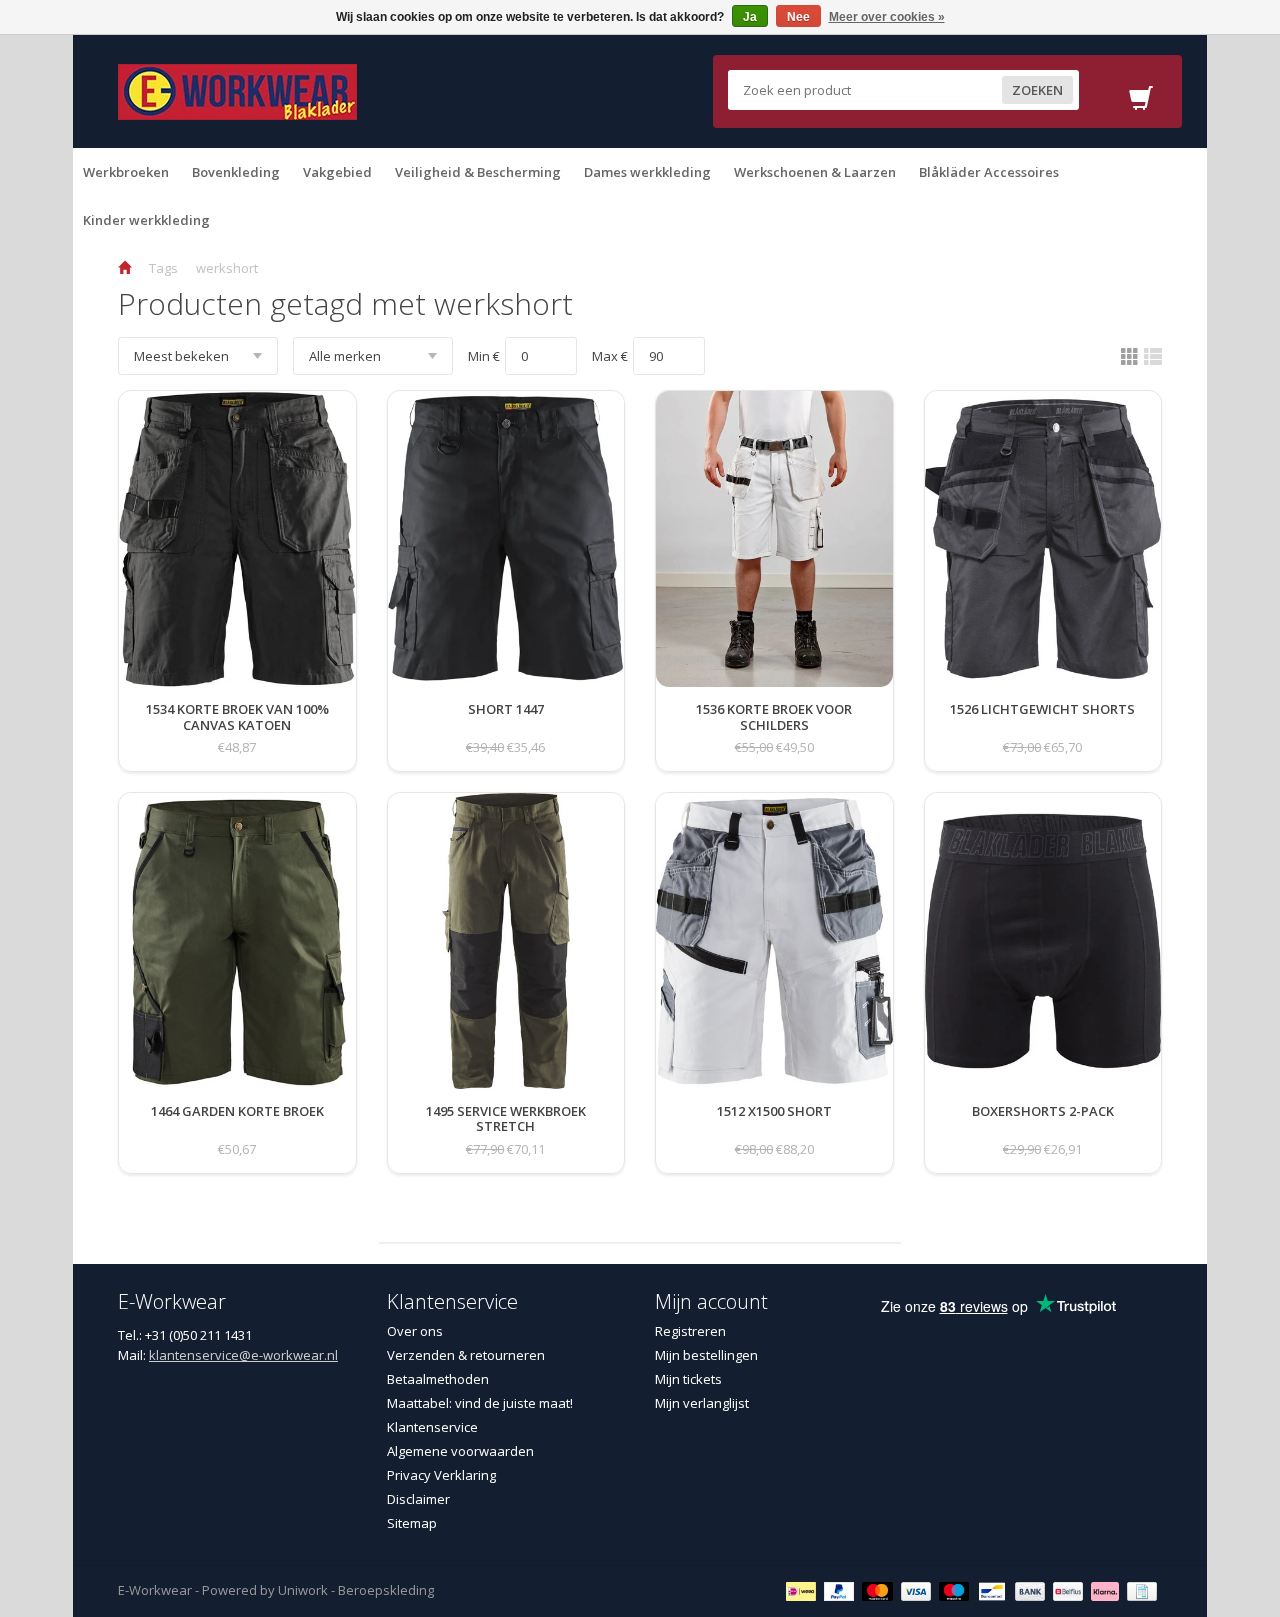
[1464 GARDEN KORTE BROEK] (237, 1131)
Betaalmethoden (438, 1379)
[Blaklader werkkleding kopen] (237, 90)
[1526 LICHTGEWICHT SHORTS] (1042, 729)
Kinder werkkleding (146, 220)
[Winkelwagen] (1141, 104)
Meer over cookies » (887, 17)
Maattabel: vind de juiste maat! (480, 1403)
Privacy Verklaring (441, 1475)
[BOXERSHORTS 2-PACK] (1043, 1131)
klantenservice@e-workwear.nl (243, 1355)
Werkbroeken (126, 172)
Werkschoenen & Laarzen (815, 172)
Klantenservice (432, 1427)
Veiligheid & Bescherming (478, 172)
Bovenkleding (236, 172)
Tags (163, 268)
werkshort (227, 268)
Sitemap (412, 1523)
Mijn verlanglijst (702, 1403)
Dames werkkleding (647, 172)
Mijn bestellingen (706, 1355)
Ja (750, 17)
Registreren (690, 1331)
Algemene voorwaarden (460, 1451)
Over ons (415, 1331)
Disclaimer (418, 1499)
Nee (798, 17)
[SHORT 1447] (506, 729)
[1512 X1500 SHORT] (774, 1131)
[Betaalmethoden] (803, 1590)
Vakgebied (337, 172)
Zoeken (1037, 90)
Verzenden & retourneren (466, 1355)
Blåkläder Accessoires (989, 172)
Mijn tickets (688, 1379)
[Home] (124, 268)
